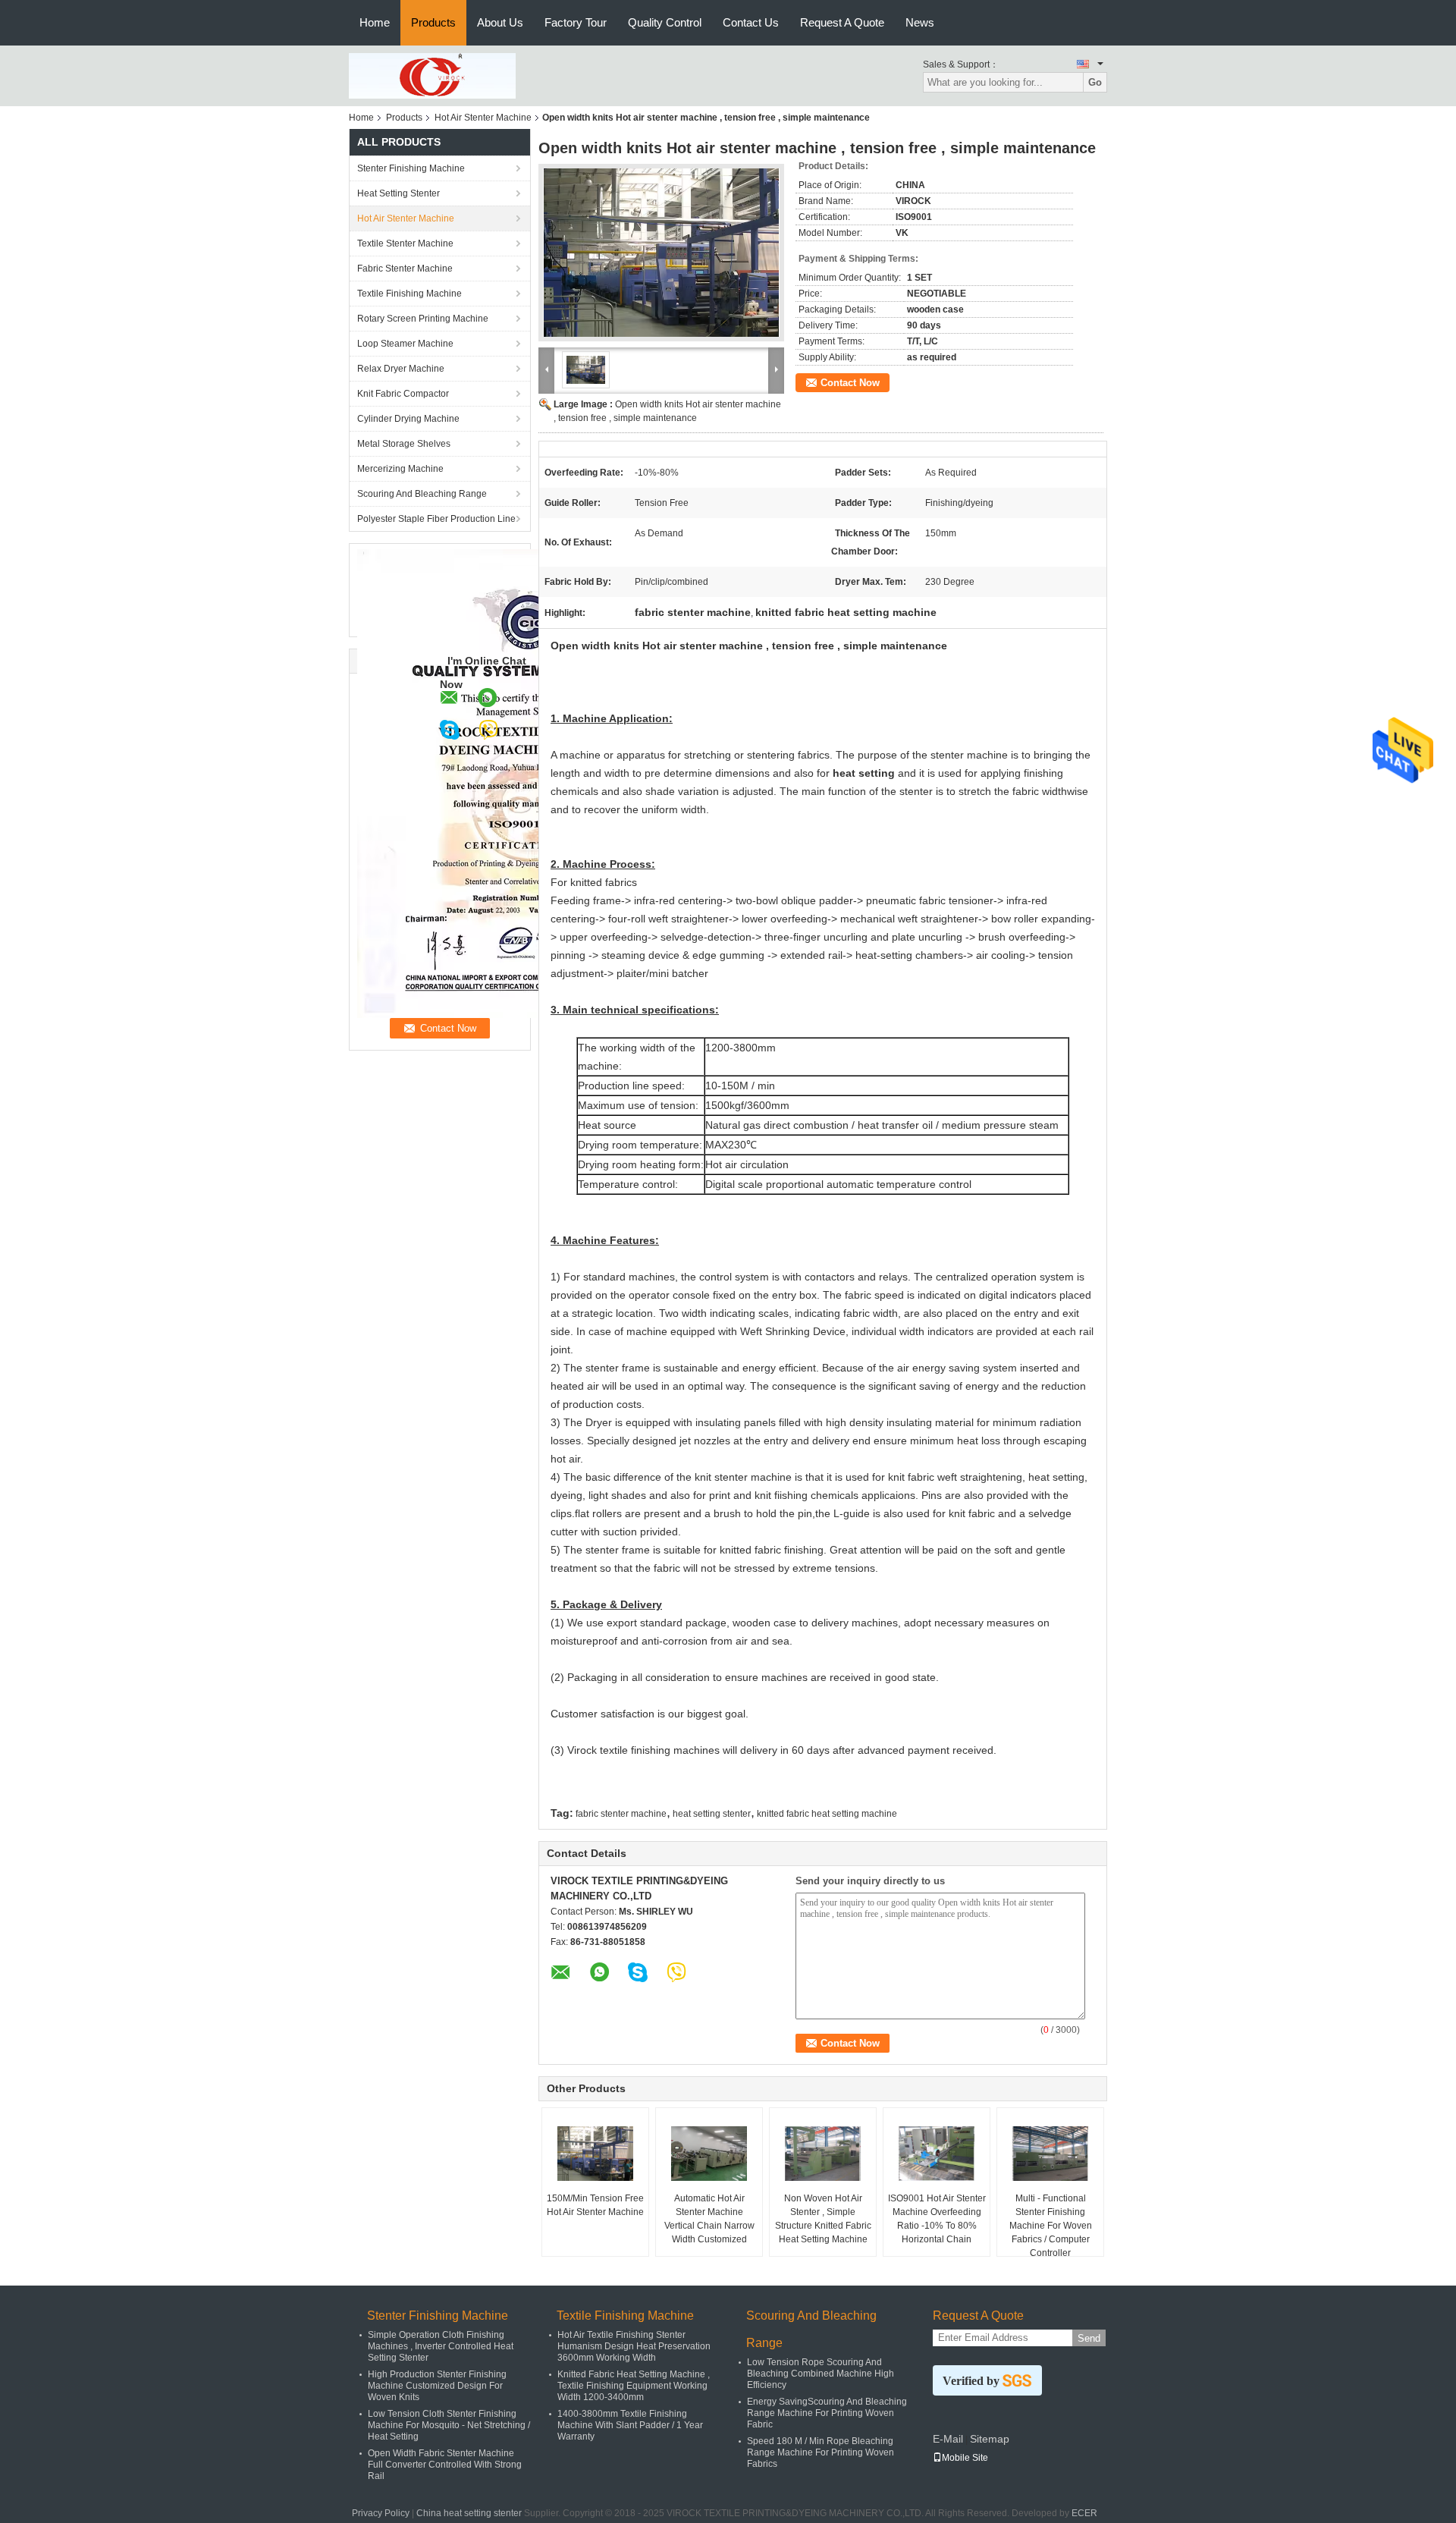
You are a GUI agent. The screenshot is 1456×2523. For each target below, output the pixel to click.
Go (1095, 82)
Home (375, 22)
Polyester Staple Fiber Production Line (436, 519)
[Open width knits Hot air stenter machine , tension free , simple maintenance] (661, 253)
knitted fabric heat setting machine (827, 1814)
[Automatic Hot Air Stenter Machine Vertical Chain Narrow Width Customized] (709, 2154)
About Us (500, 22)
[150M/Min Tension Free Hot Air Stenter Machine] (595, 2154)
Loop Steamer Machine (405, 344)
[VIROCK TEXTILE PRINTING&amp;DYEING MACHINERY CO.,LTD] (432, 75)
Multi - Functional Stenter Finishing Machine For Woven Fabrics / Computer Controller (1051, 2226)
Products (433, 22)
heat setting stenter (712, 1814)
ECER (1084, 2513)
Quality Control (665, 22)
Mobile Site (965, 2458)
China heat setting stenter (469, 2513)
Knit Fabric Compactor (403, 394)
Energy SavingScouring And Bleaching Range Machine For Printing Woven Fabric (827, 2413)
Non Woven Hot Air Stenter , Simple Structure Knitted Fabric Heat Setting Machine (823, 2219)
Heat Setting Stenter (399, 193)
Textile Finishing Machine (409, 294)
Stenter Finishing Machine (411, 168)
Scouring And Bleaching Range (422, 494)
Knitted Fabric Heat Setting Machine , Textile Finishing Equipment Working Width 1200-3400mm (634, 2386)
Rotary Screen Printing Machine (423, 319)
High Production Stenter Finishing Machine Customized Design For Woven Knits (437, 2386)
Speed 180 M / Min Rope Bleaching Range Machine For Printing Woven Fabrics (821, 2452)
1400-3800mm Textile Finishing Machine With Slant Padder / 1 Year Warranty (630, 2425)
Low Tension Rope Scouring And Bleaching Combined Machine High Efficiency (821, 2374)
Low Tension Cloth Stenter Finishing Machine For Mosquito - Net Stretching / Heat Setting (449, 2425)
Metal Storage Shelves (404, 444)
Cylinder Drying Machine (408, 419)
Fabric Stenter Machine (405, 269)
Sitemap (990, 2439)
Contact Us (751, 22)
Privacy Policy (381, 2513)
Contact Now (850, 383)
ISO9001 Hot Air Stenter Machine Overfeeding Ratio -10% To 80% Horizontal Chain (937, 2219)
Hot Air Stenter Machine (483, 118)
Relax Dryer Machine (401, 369)
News (920, 22)
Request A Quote (842, 22)
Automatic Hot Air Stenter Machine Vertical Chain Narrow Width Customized (709, 2219)
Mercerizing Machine (400, 469)
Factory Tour (576, 22)
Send (1089, 2338)
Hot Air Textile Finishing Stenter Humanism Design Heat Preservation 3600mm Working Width (634, 2346)
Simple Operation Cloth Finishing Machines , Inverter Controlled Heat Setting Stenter (441, 2346)
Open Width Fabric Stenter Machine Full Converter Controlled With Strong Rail (445, 2465)
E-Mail (948, 2439)
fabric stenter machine (621, 1814)
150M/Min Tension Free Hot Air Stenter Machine (595, 2205)
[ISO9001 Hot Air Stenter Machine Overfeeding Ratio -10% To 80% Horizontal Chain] (937, 2154)
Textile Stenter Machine (405, 244)
